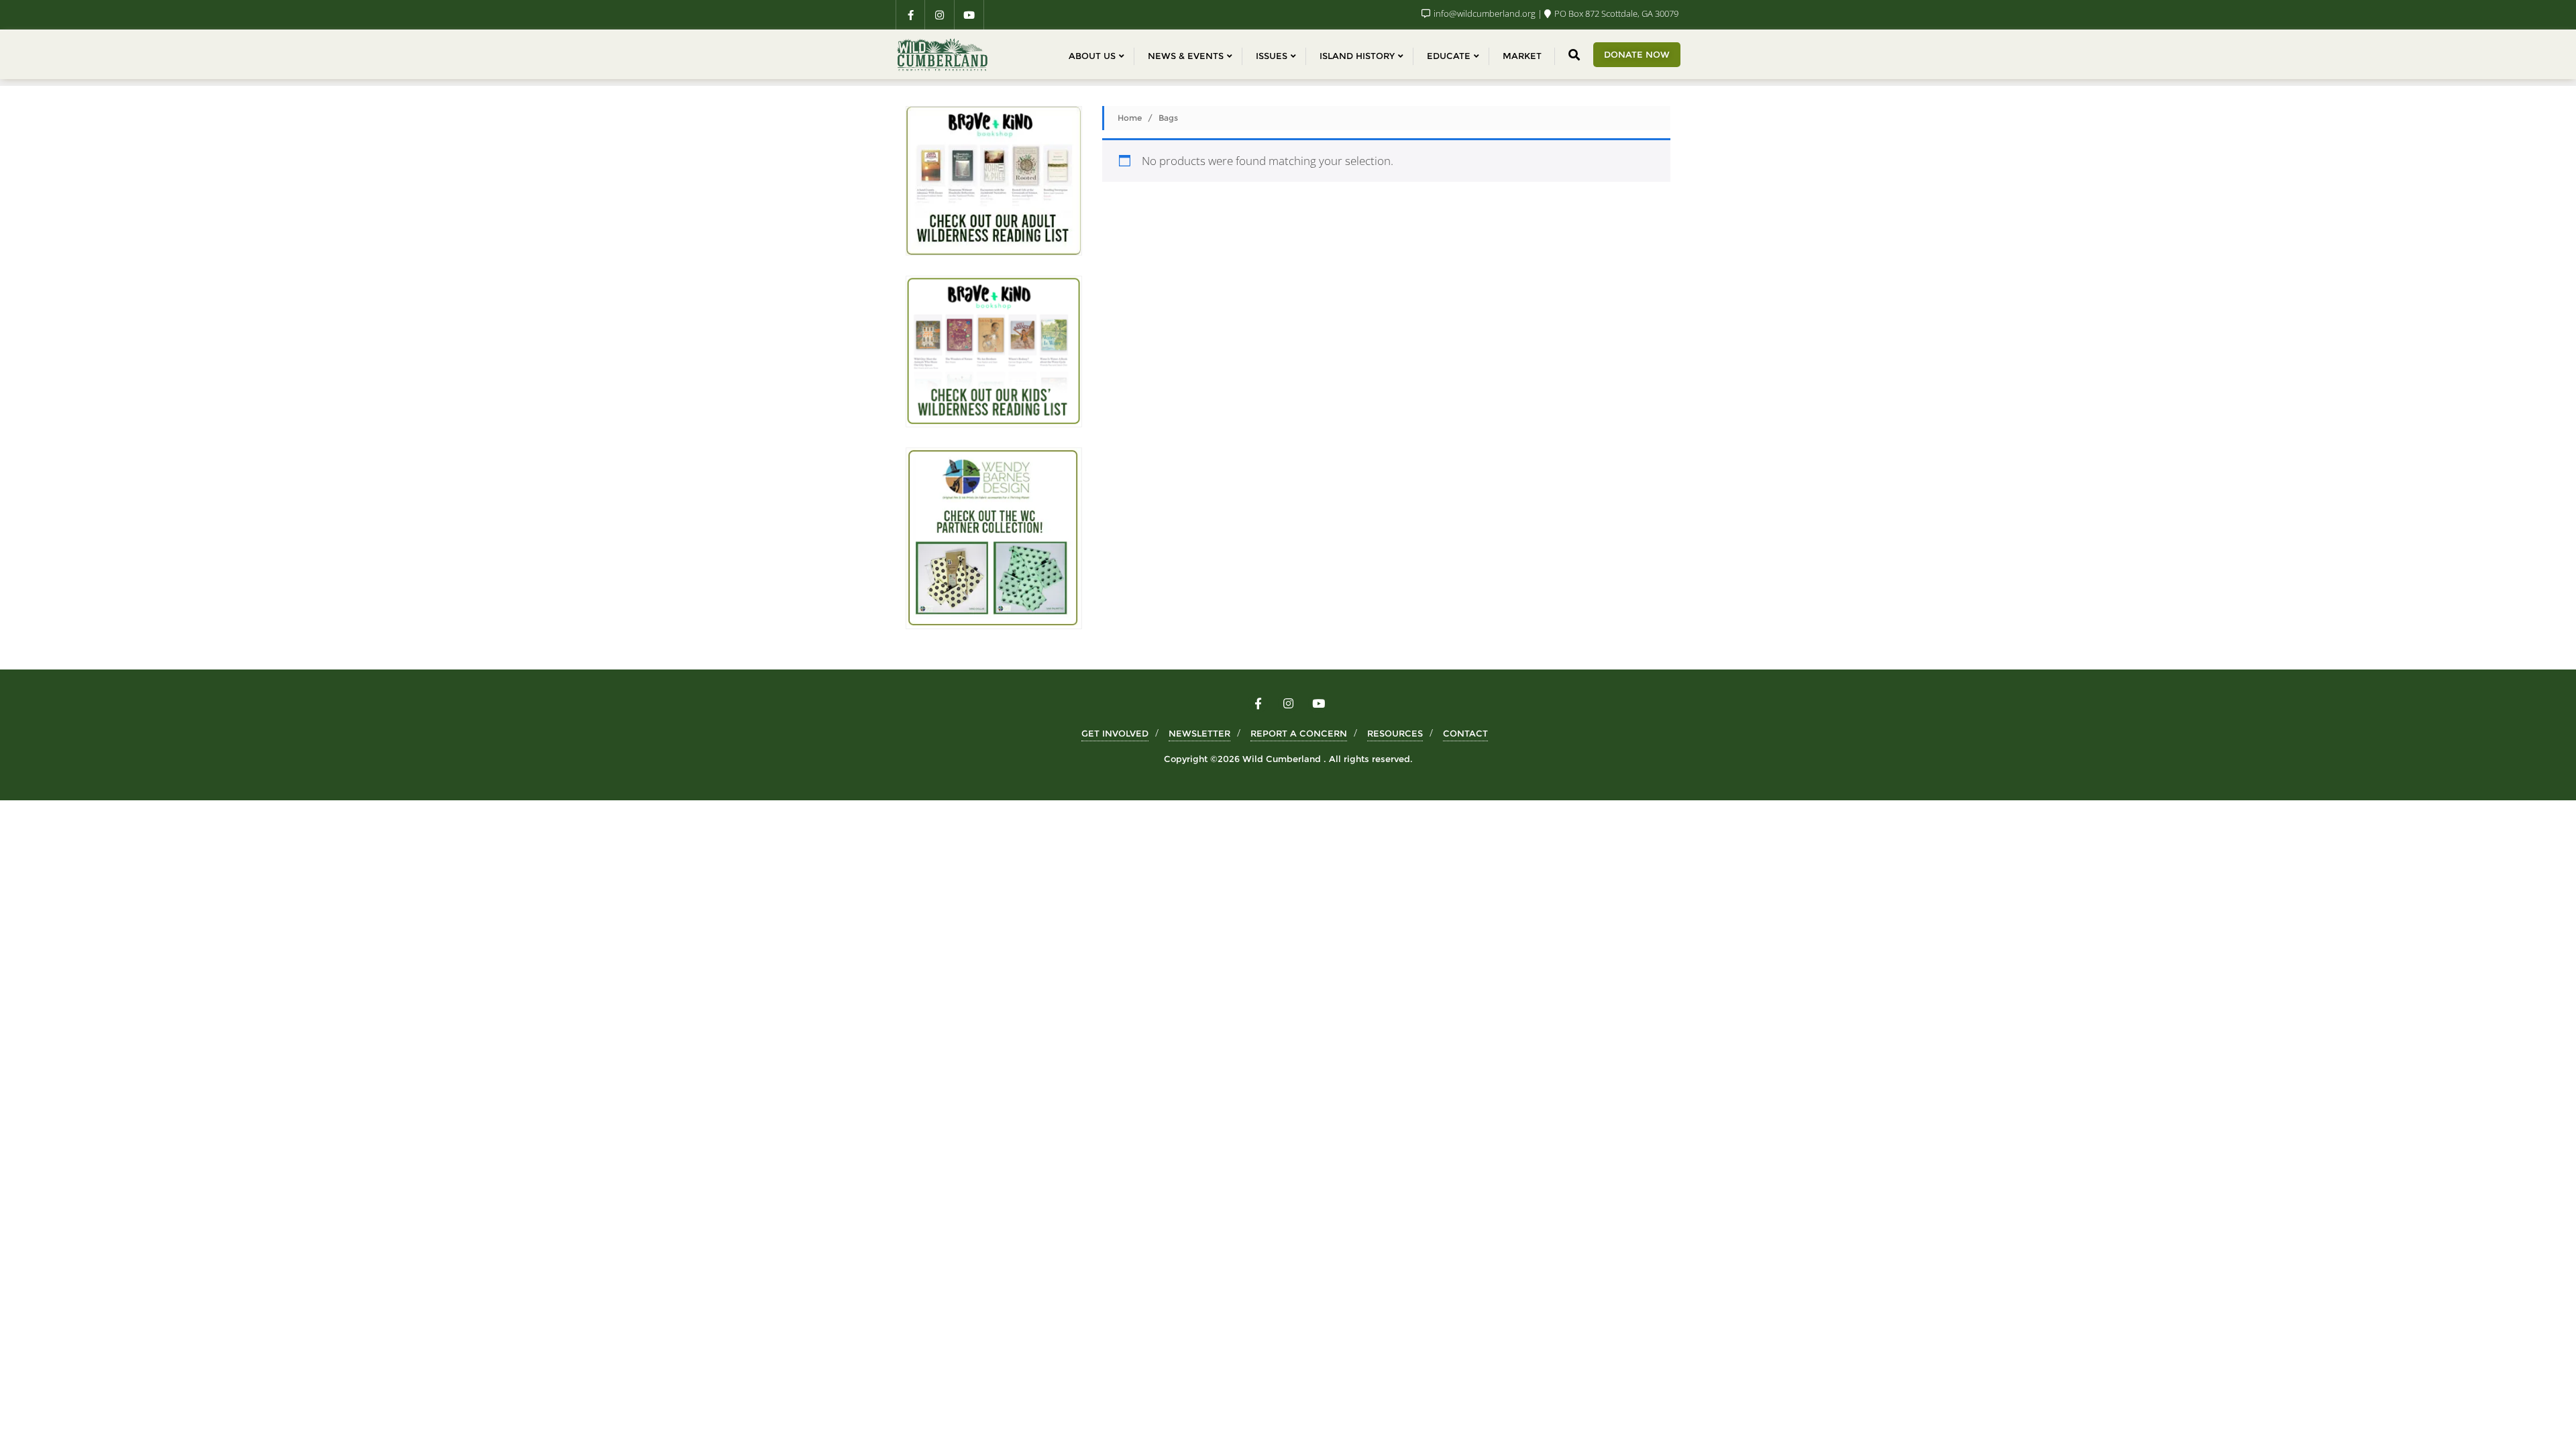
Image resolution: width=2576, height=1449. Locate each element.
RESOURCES (1395, 733)
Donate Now (1637, 54)
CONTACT (1465, 733)
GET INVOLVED (1115, 733)
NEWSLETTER (1199, 733)
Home (1130, 118)
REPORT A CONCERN (1299, 733)
